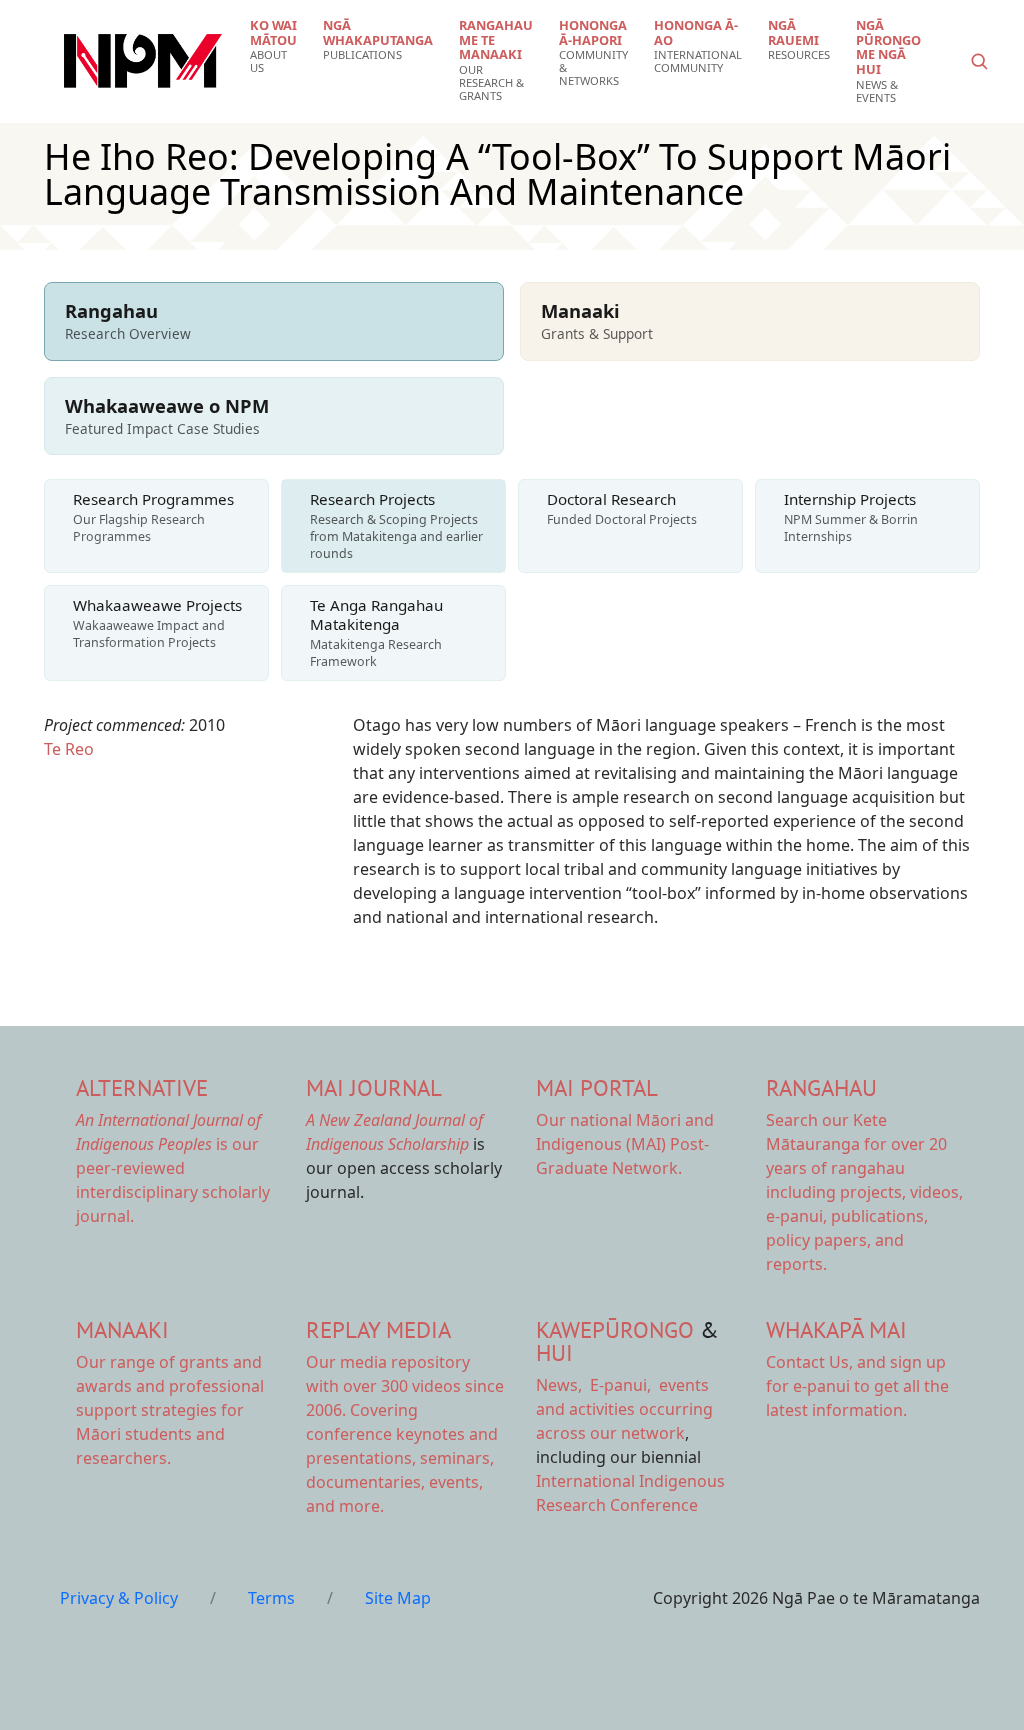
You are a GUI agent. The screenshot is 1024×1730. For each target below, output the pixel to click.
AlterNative (142, 1087)
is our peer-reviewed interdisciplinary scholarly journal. (173, 1168)
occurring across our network (624, 1409)
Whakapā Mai (836, 1329)
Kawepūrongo (615, 1329)
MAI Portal (597, 1087)
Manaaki (122, 1329)
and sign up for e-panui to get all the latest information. (857, 1386)
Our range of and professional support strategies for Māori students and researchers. (170, 1410)
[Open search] (979, 61)
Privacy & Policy (119, 1598)
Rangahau (821, 1087)
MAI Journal (374, 1087)
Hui (554, 1352)
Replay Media (378, 1329)
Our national (625, 1144)
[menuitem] (273, 46)
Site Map (398, 1598)
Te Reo (69, 749)
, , (595, 1385)
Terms (271, 1598)
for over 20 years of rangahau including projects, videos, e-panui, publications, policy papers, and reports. (864, 1192)
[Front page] (143, 61)
